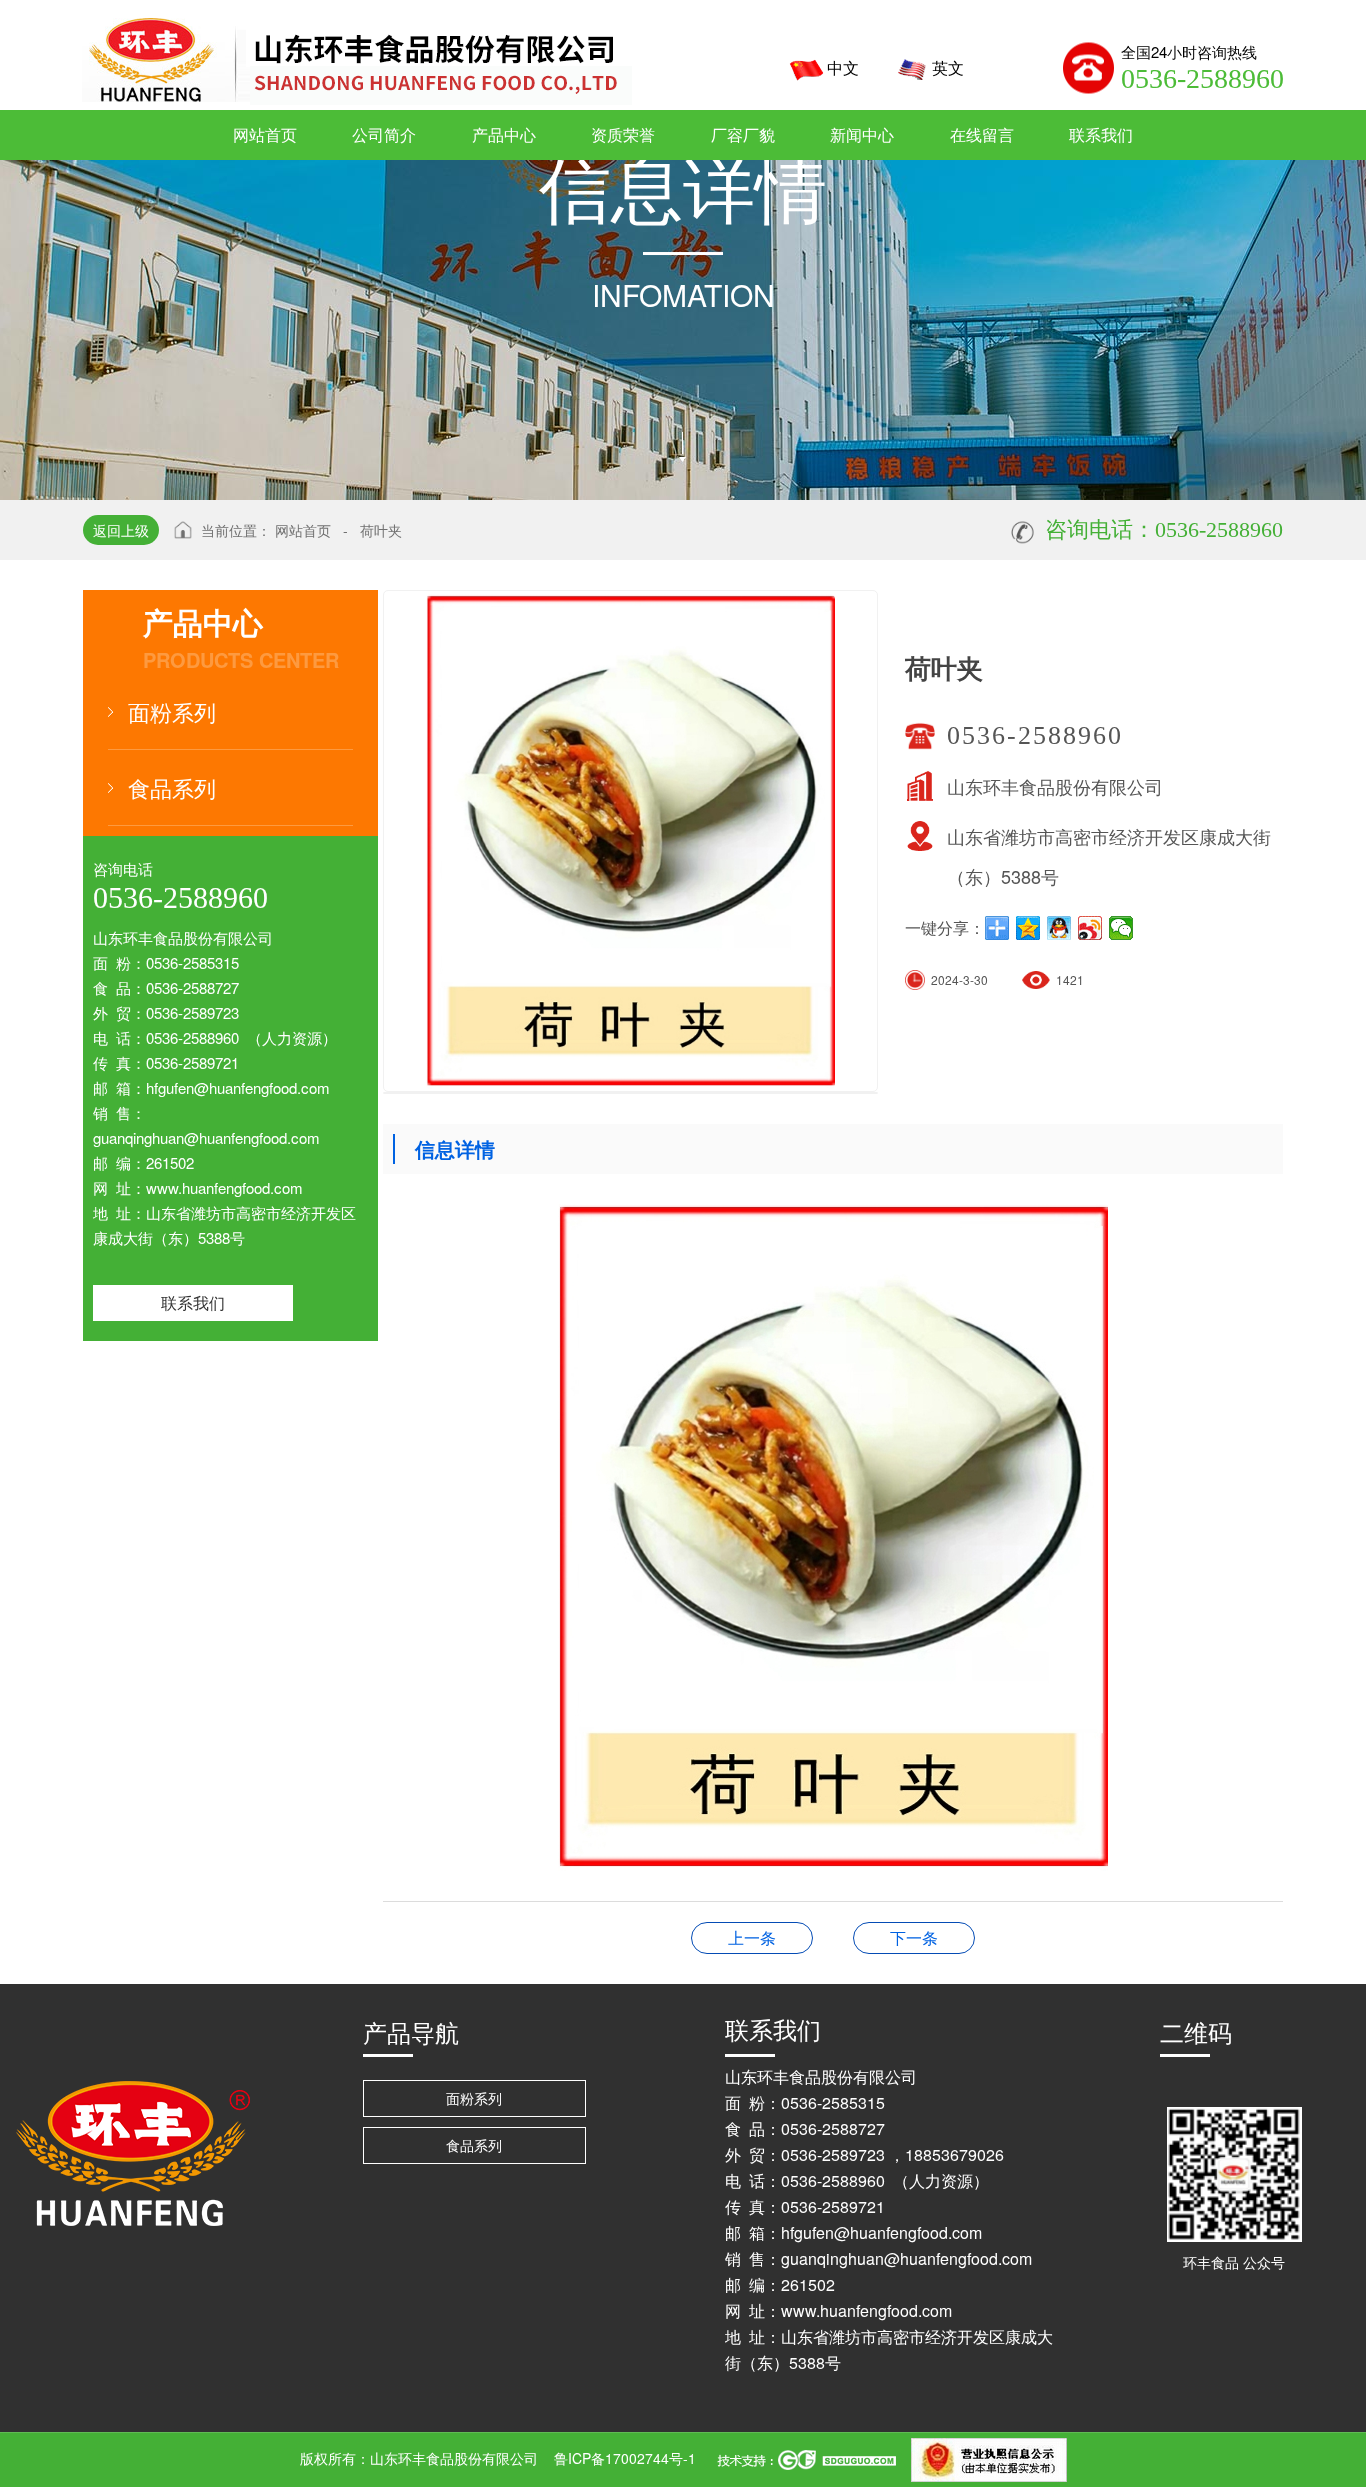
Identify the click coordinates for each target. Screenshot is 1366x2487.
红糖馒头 (914, 1937)
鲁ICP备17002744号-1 (625, 2458)
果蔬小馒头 (752, 1937)
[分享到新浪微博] (1090, 928)
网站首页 (303, 530)
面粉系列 (172, 711)
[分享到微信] (1121, 928)
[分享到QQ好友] (1059, 928)
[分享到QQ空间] (1028, 928)
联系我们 (193, 1302)
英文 (948, 67)
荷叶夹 (381, 530)
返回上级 (121, 530)
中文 (843, 67)
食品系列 (172, 787)
